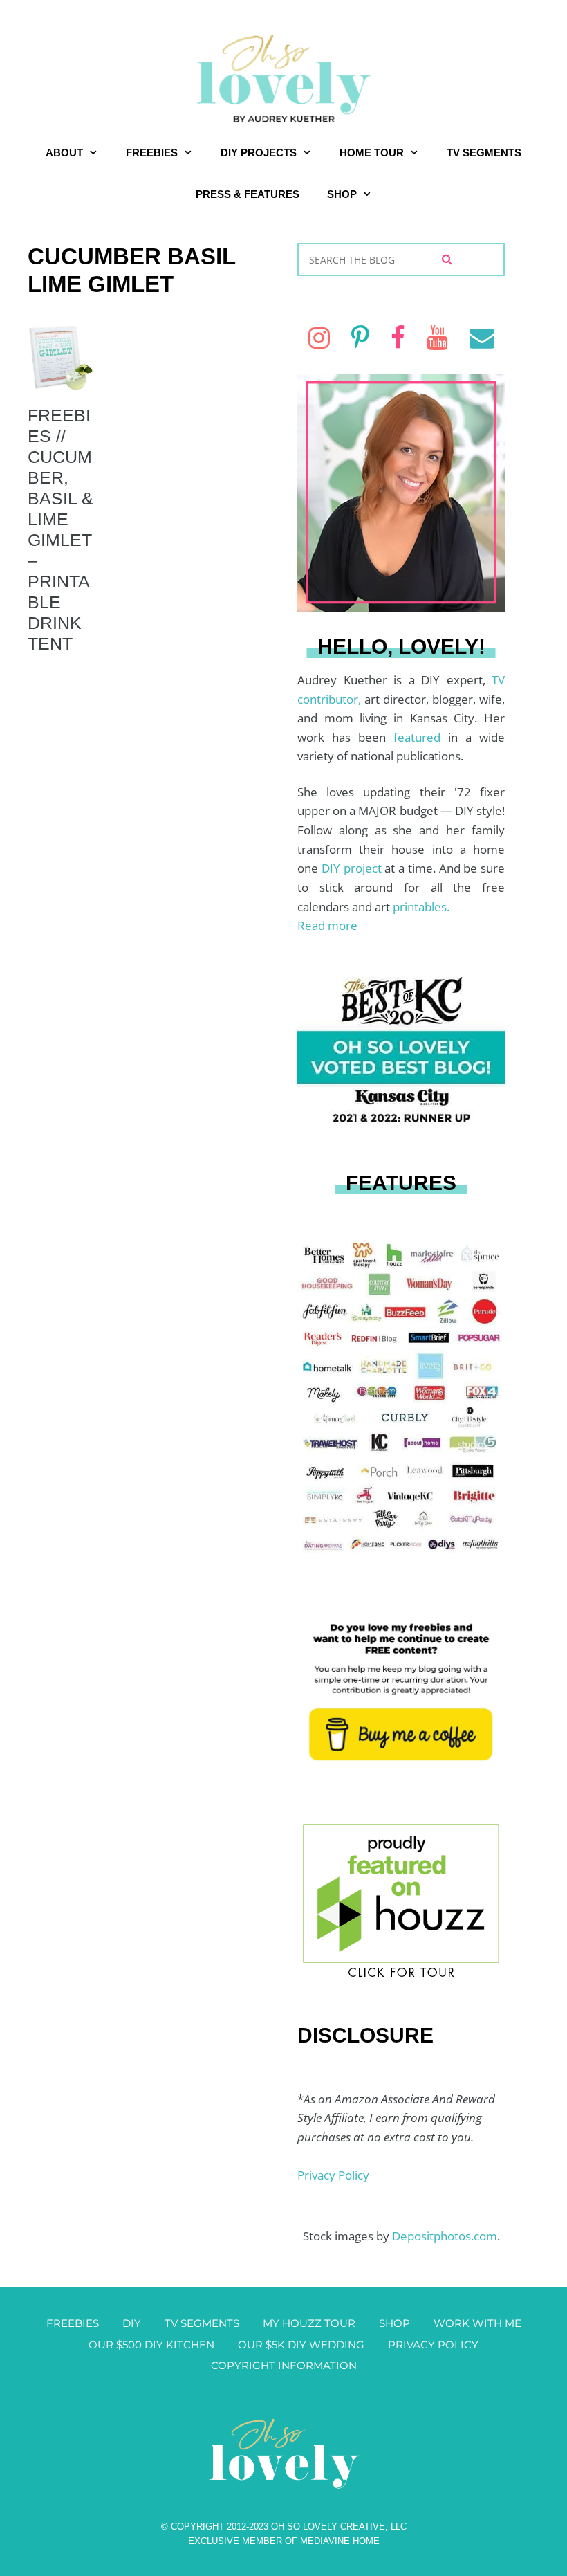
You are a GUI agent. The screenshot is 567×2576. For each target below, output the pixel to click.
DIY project (353, 868)
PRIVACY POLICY (433, 2345)
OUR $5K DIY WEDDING (301, 2345)
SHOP (342, 194)
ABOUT (64, 153)
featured (421, 737)
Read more (327, 925)
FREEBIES (152, 153)
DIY (132, 2323)
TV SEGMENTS (484, 153)
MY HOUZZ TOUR (309, 2323)
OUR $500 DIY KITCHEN (151, 2345)
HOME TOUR (372, 153)
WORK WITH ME (477, 2323)
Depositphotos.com (445, 2236)
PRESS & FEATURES (248, 194)
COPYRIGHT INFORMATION (284, 2365)
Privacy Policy (333, 2175)
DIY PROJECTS (259, 153)
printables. (421, 907)
